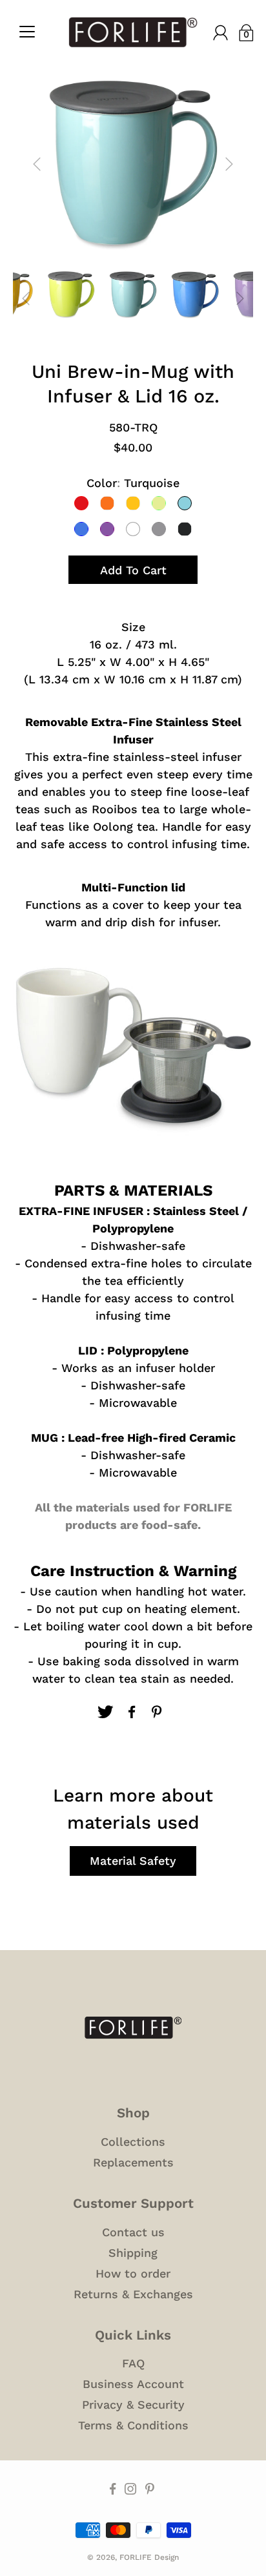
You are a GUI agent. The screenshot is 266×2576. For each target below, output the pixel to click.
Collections (133, 2142)
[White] (133, 529)
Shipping (133, 2253)
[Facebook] (132, 1712)
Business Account (133, 2384)
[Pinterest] (158, 1712)
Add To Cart (133, 570)
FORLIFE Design (149, 2557)
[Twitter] (105, 1712)
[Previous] (37, 164)
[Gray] (159, 529)
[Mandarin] (133, 503)
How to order (133, 2273)
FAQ (133, 2363)
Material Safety (133, 1861)
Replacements (133, 2162)
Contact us (133, 2232)
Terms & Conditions (133, 2425)
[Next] (229, 164)
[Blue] (81, 529)
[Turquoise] (185, 503)
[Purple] (107, 529)
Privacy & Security (133, 2405)
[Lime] (159, 503)
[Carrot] (107, 503)
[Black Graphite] (185, 529)
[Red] (81, 503)
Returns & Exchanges (133, 2294)
